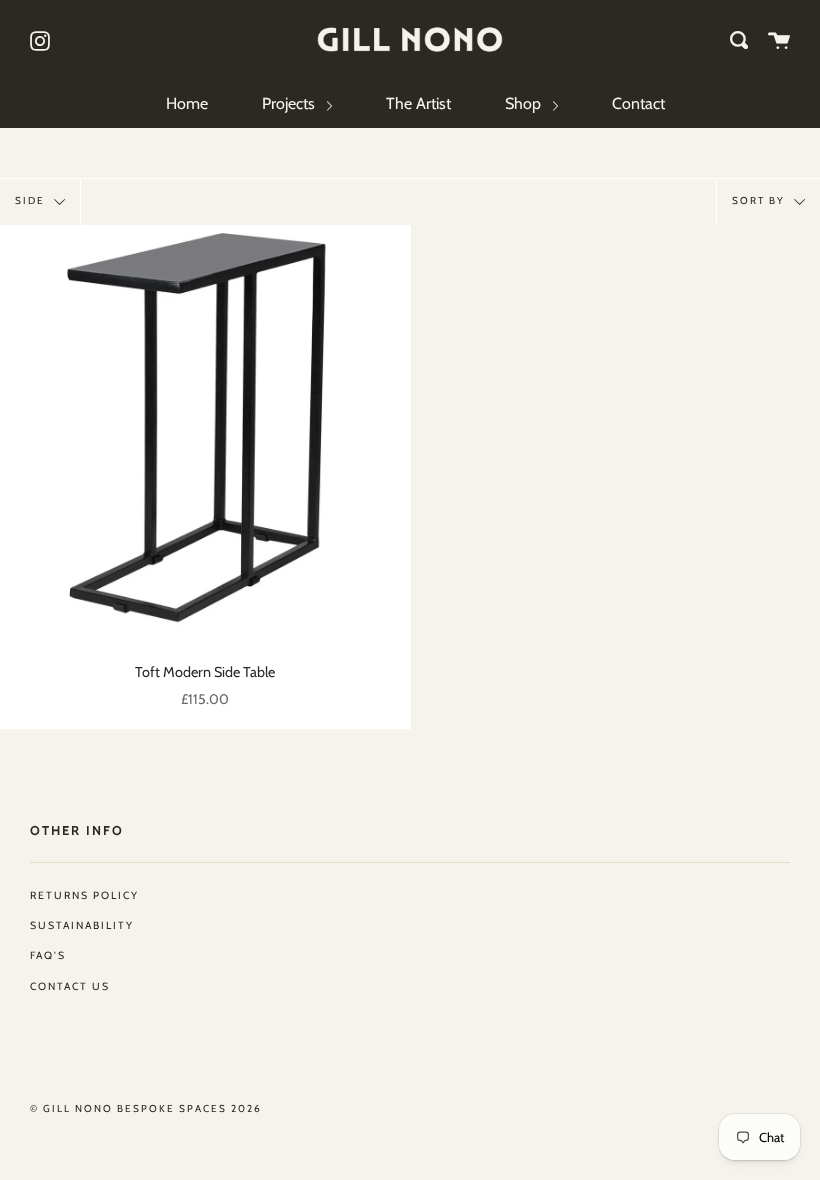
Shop (525, 103)
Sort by (760, 200)
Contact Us (70, 986)
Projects (290, 103)
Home (187, 103)
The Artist (418, 103)
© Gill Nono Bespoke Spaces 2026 (146, 1108)
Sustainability (82, 925)
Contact (638, 103)
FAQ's (48, 955)
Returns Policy (84, 895)
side (32, 200)
